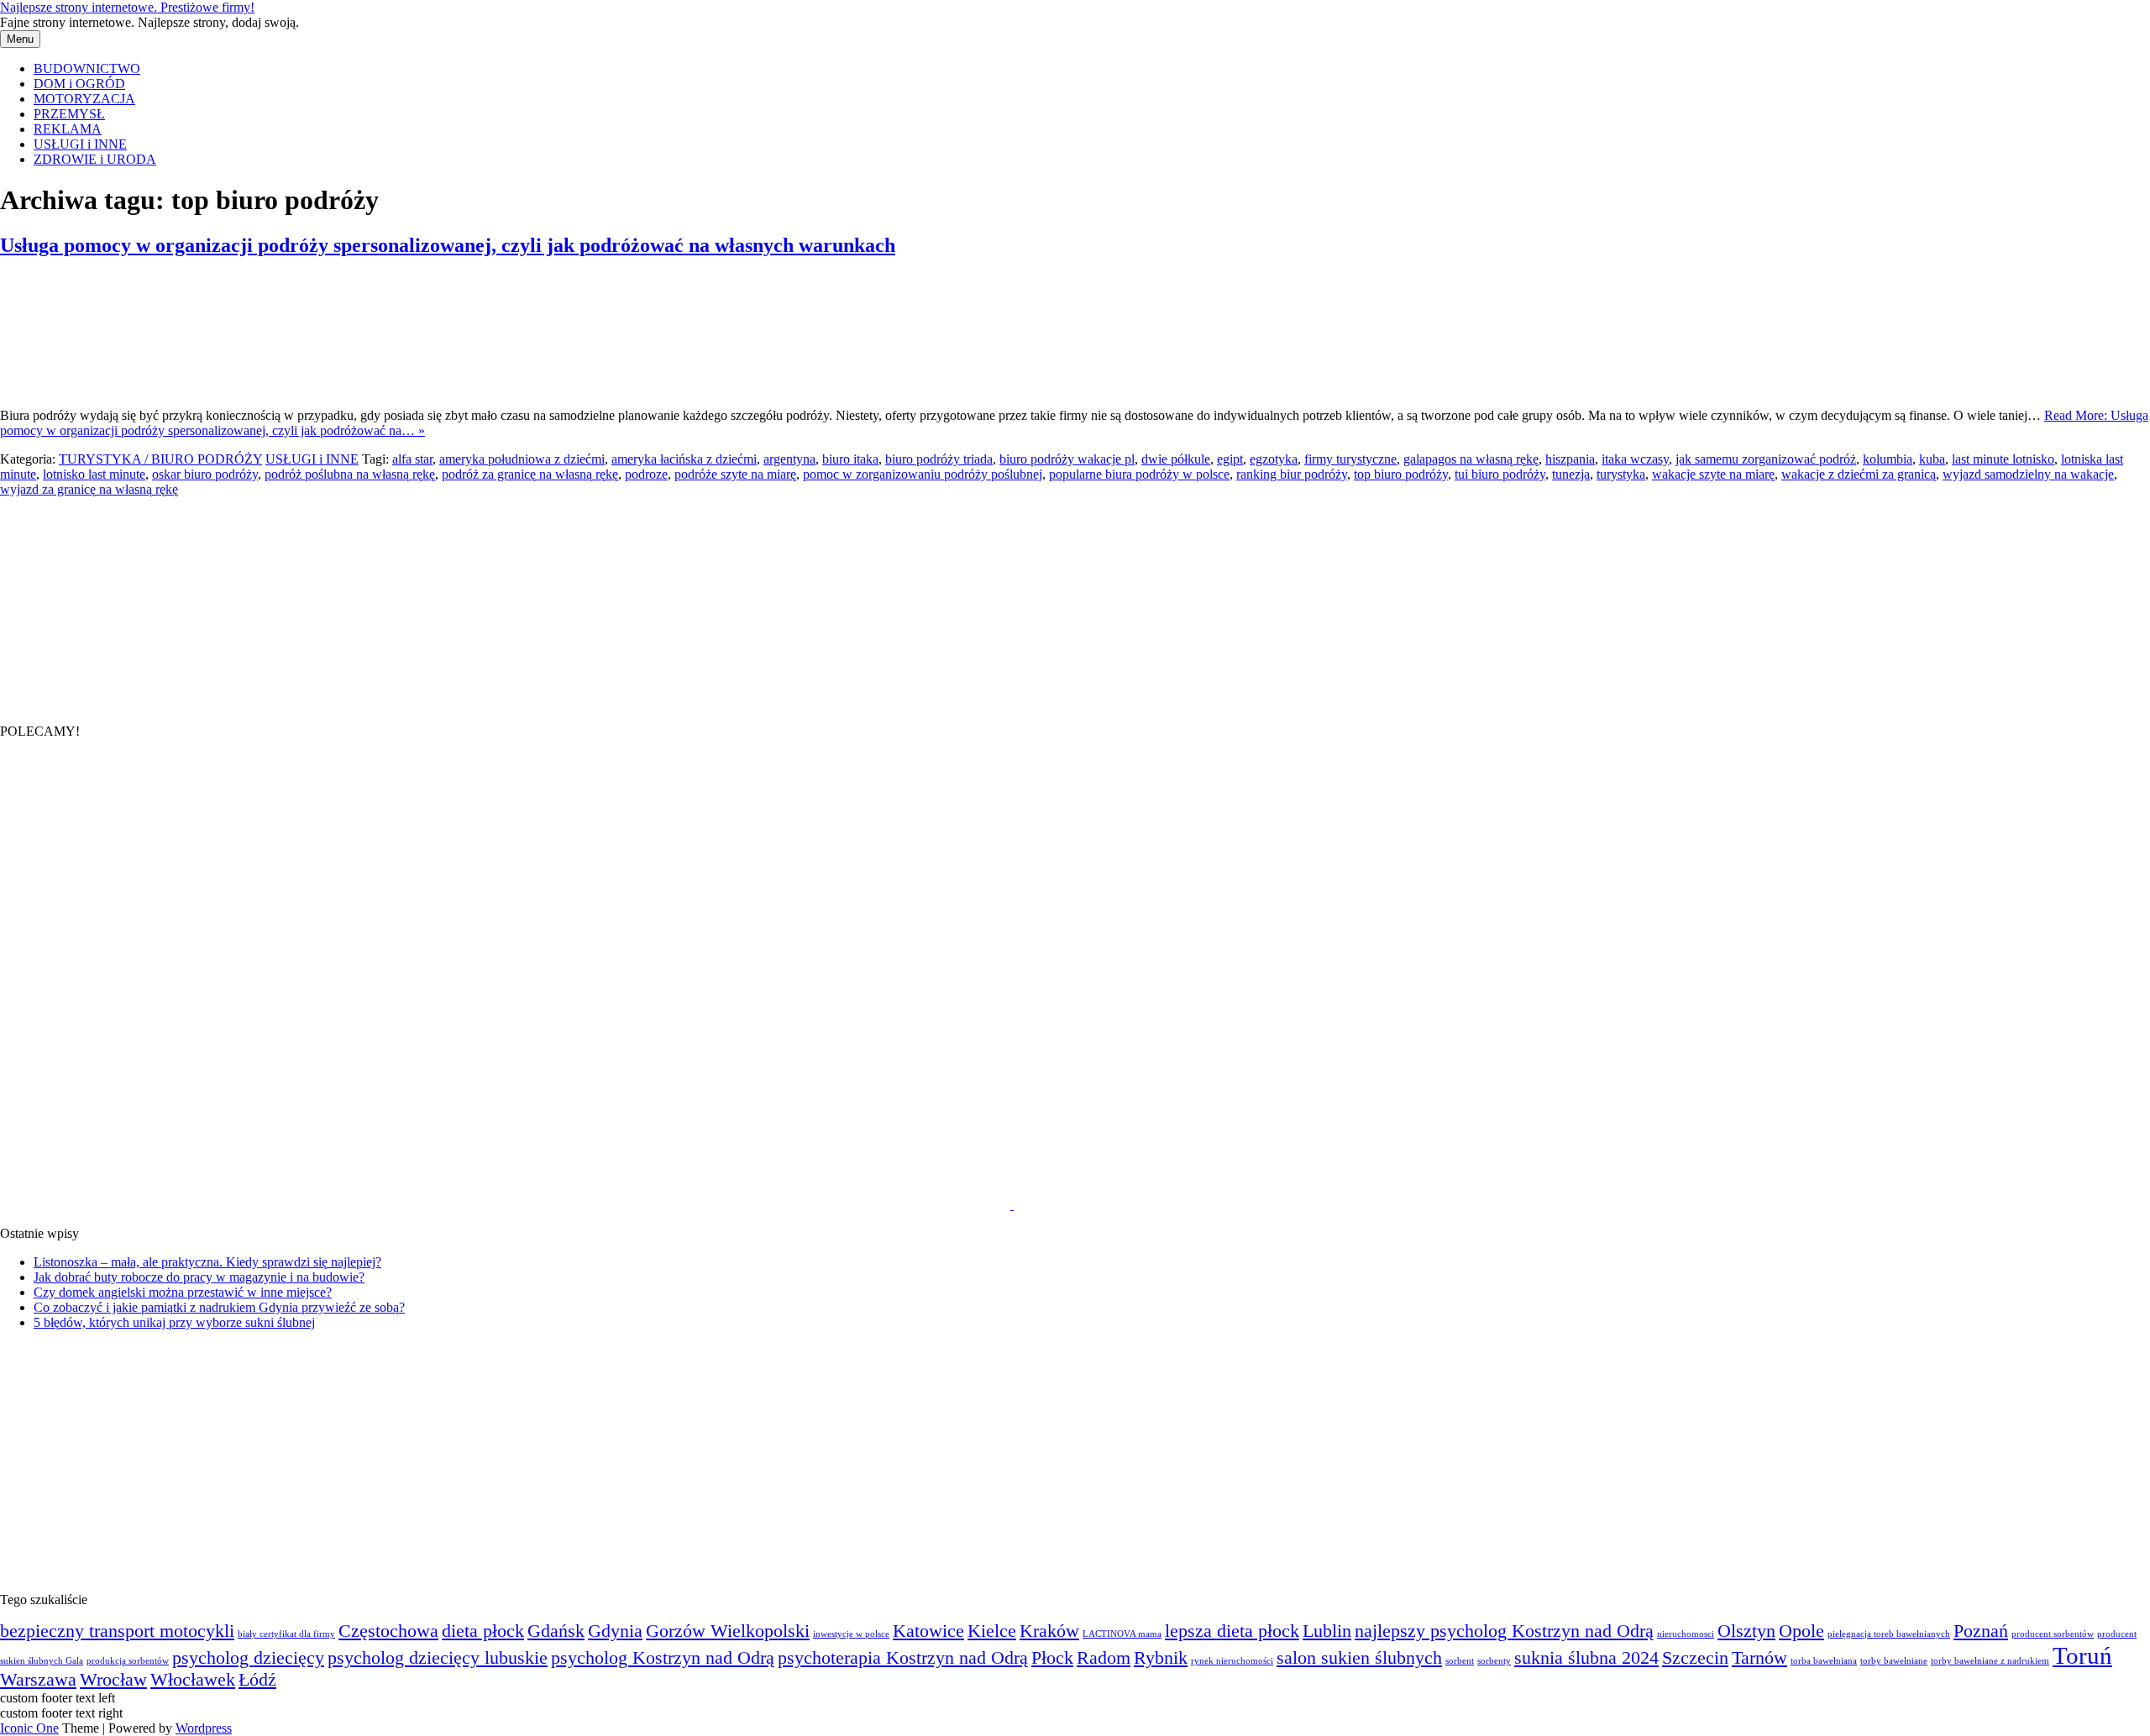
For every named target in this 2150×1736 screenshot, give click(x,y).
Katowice (928, 1631)
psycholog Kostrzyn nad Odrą (663, 1658)
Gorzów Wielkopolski (728, 1631)
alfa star (412, 459)
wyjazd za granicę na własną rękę (89, 489)
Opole (1801, 1631)
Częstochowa (388, 1631)
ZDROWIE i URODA (95, 159)
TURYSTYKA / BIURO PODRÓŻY (160, 459)
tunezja (1571, 474)
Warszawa (38, 1680)
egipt (1230, 459)
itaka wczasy (1635, 459)
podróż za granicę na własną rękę (530, 474)
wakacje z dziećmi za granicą (1859, 474)
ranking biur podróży (1292, 474)
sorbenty (1494, 1661)
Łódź (257, 1680)
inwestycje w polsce (851, 1634)
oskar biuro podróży (205, 474)
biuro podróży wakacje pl (1067, 459)
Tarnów (1759, 1658)
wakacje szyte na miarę (1713, 474)
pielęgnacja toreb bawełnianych (1889, 1634)
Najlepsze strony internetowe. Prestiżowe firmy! (127, 7)
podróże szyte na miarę (735, 474)
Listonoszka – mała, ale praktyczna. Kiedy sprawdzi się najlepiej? (207, 1262)
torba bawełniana (1824, 1661)
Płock (1052, 1658)
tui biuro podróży (1500, 474)
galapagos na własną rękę (1471, 459)
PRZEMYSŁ (69, 114)
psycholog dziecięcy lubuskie (438, 1658)
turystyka (1621, 474)
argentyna (789, 459)
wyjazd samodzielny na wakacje (2028, 474)
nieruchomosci (1686, 1634)
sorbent (1460, 1661)
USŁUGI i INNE (80, 144)
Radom (1104, 1658)
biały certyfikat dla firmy (286, 1634)
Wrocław (113, 1680)
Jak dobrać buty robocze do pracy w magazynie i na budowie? (199, 1277)
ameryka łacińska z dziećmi (684, 459)
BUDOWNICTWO (87, 68)
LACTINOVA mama (1122, 1634)
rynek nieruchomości (1232, 1661)
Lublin (1327, 1631)
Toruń (2082, 1655)
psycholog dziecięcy (248, 1658)
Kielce (992, 1631)
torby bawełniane (1894, 1661)
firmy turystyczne (1350, 459)
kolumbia (1888, 459)
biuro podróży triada (939, 459)
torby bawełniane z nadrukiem (1990, 1661)
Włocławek (193, 1680)
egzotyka (1274, 459)
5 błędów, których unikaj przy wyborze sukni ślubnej (174, 1322)
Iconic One (29, 1728)
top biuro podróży (1401, 474)
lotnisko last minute (94, 474)
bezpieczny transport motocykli (117, 1631)
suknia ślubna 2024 (1586, 1658)
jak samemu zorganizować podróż (1766, 459)
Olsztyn (1746, 1631)
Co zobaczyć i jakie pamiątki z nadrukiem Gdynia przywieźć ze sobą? (219, 1307)
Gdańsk (556, 1631)
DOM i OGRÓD (79, 84)
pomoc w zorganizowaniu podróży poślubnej (923, 474)
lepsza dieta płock (1232, 1631)
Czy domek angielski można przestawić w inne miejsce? (183, 1292)
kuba (1932, 459)
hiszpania (1570, 459)
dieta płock (483, 1631)
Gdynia (615, 1631)
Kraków (1049, 1631)
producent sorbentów (2053, 1634)
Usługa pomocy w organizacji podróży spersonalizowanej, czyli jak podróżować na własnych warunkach (448, 245)
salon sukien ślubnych (1359, 1658)
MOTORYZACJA (84, 99)
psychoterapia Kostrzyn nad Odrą (903, 1658)
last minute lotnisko (2003, 459)
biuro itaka (850, 459)
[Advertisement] (126, 602)
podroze (646, 474)
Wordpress (204, 1728)
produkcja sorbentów (128, 1661)
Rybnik (1161, 1658)
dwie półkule (1176, 459)
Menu (20, 39)
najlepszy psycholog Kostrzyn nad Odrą (1504, 1631)
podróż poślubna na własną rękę (350, 474)
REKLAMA (68, 129)
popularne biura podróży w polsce (1139, 474)
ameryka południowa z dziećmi (522, 459)
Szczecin (1695, 1658)
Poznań (1981, 1631)
